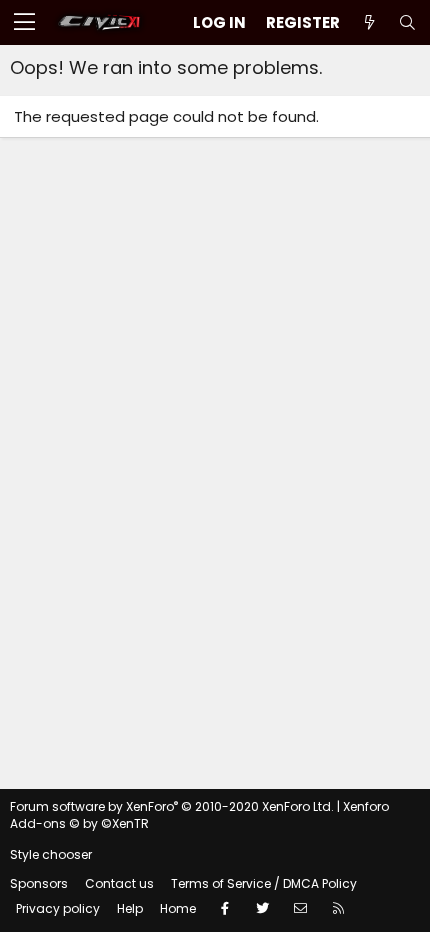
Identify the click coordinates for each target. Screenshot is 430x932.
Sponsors (39, 883)
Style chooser (51, 854)
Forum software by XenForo (172, 806)
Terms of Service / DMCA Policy (264, 883)
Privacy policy (58, 908)
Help (130, 908)
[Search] (407, 22)
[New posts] (369, 22)
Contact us (119, 883)
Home (178, 908)
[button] (24, 23)
